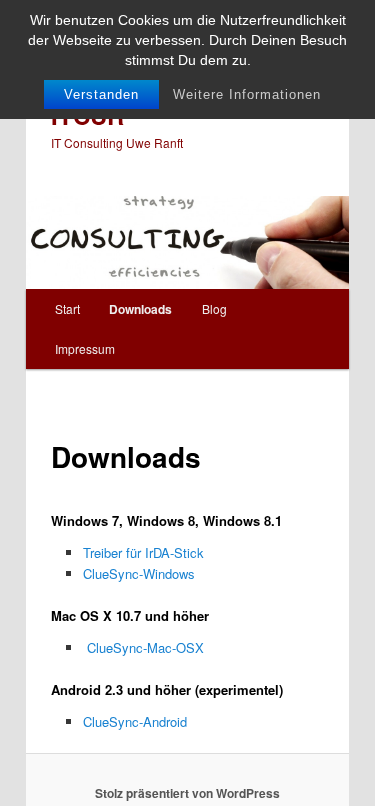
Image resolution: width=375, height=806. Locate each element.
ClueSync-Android (135, 721)
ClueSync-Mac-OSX (145, 647)
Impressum (85, 348)
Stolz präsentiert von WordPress (187, 793)
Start (67, 308)
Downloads (140, 309)
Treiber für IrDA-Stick (143, 552)
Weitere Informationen (247, 94)
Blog (214, 308)
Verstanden (101, 94)
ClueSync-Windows (139, 573)
